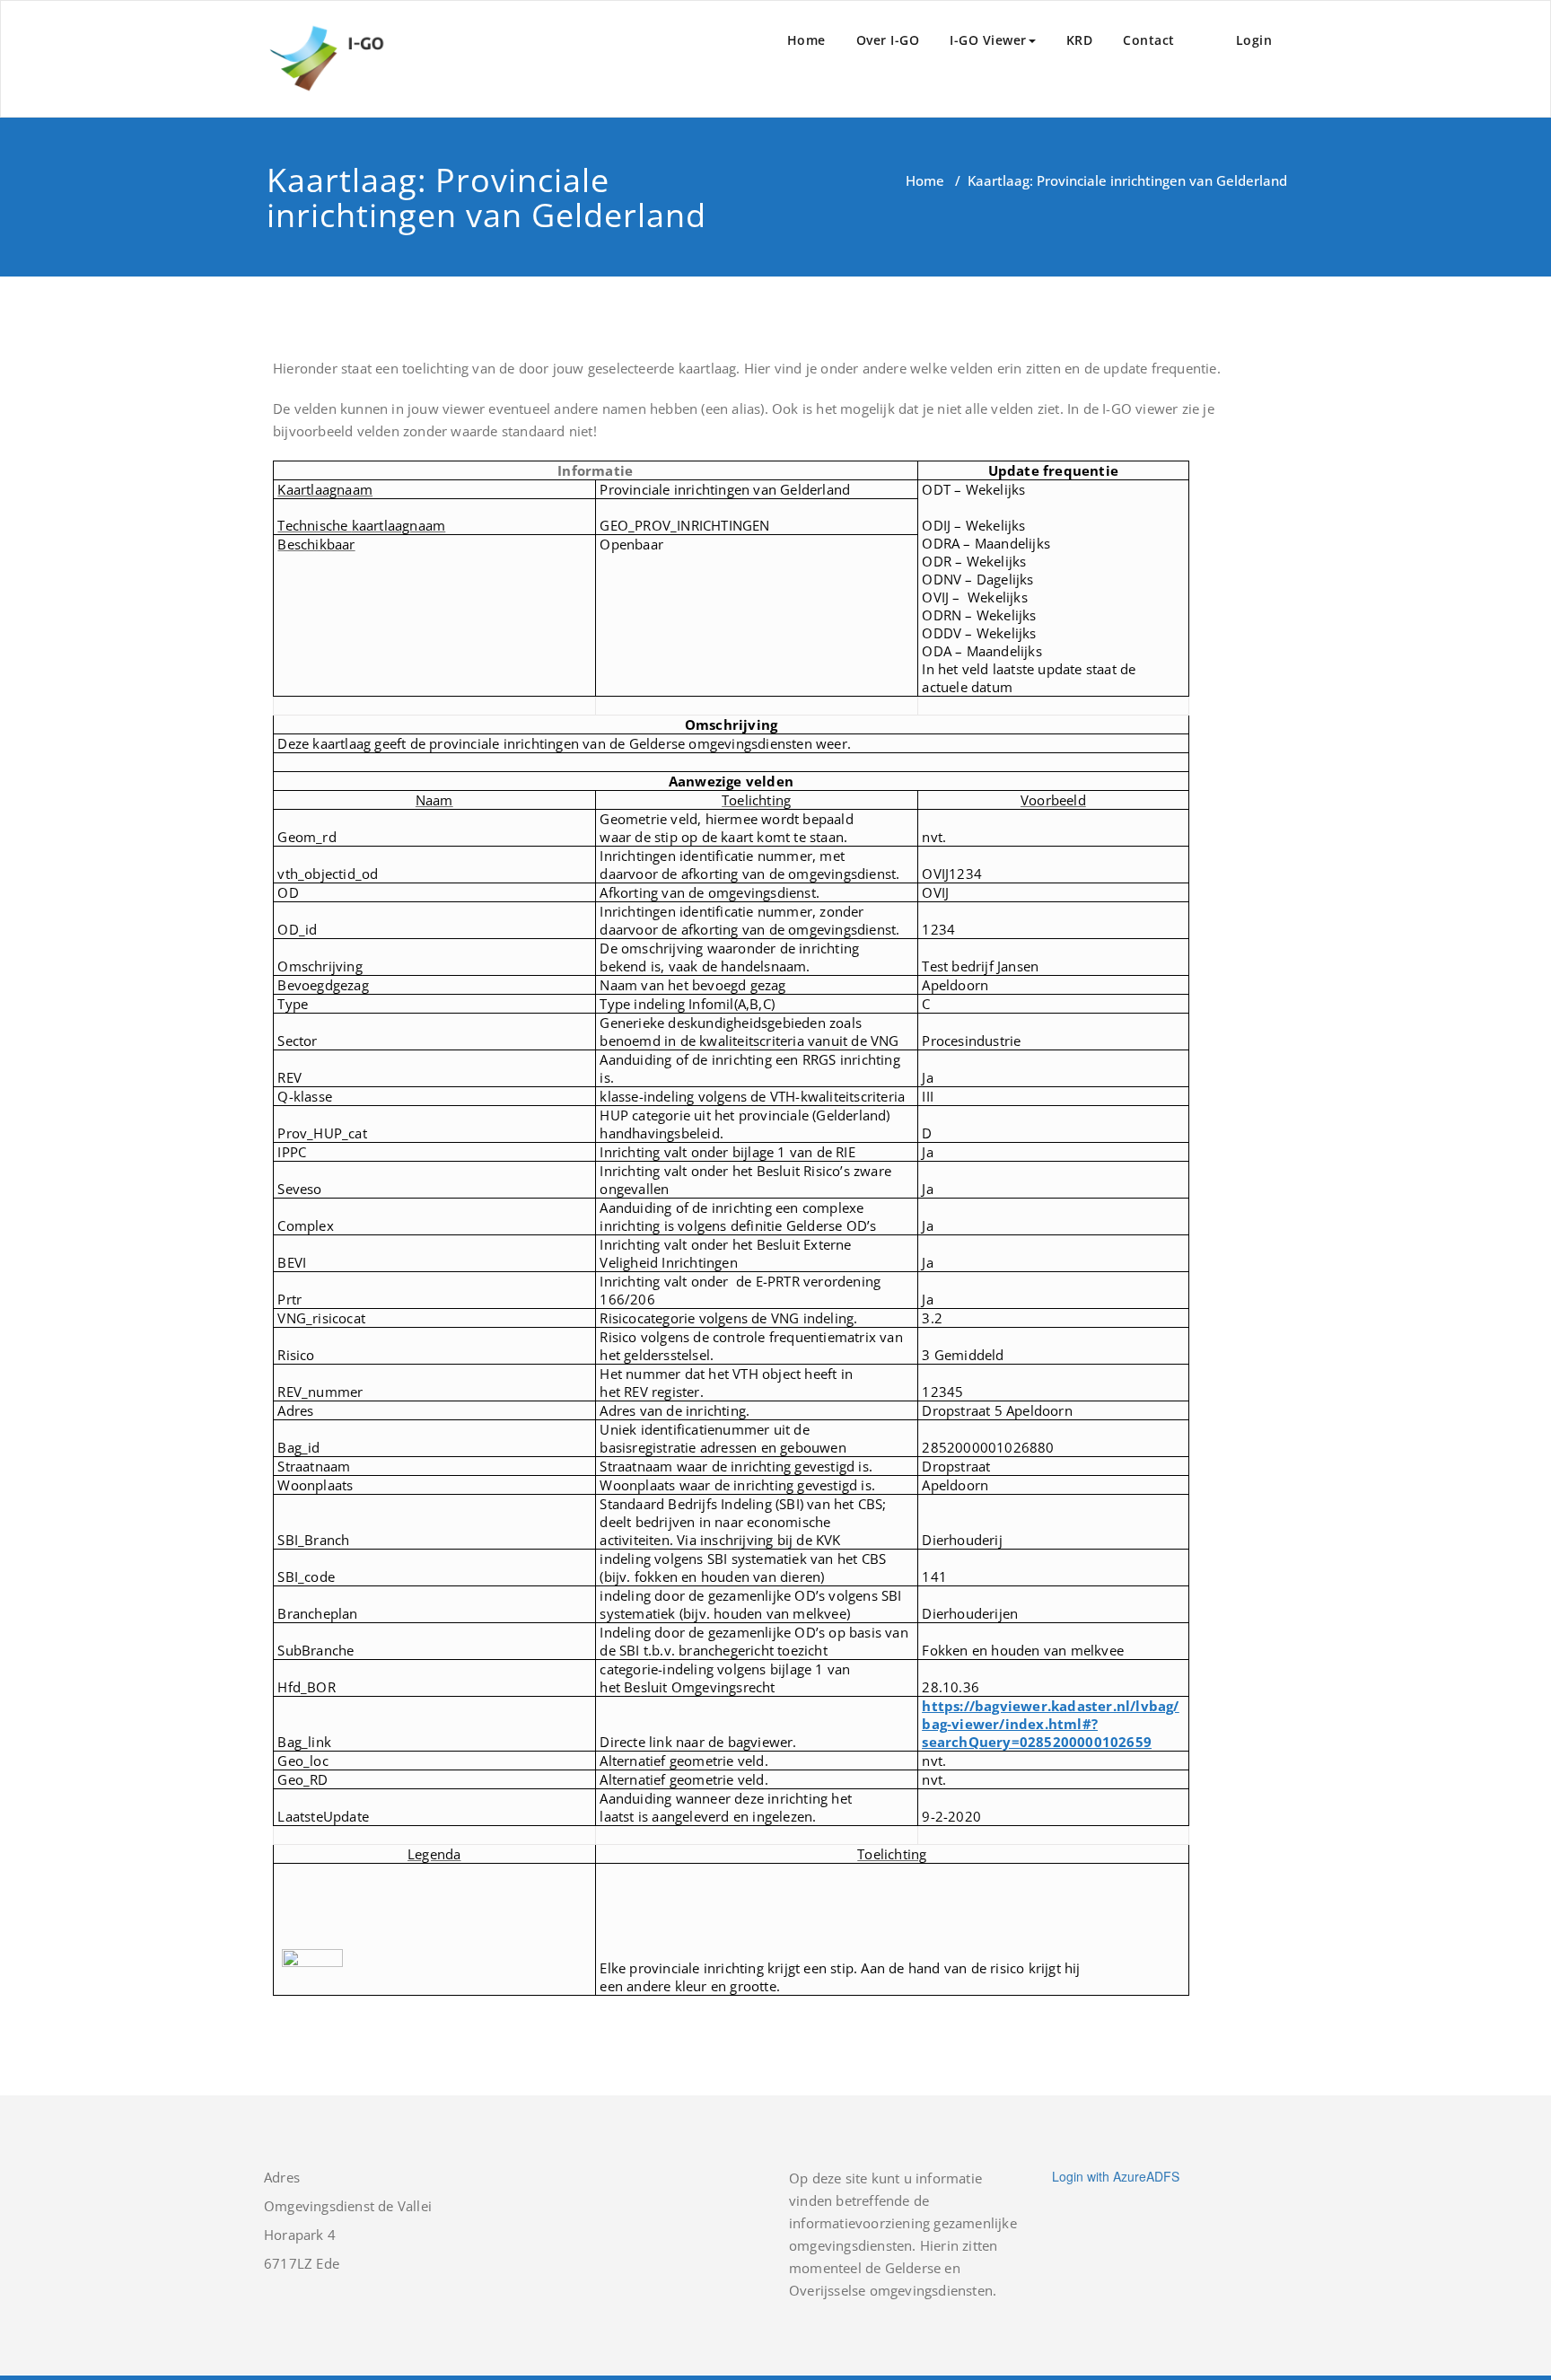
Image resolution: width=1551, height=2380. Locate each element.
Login (1254, 40)
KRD (1080, 40)
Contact (1149, 40)
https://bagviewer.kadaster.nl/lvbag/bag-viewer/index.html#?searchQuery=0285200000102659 (1050, 1724)
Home (806, 40)
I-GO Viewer (988, 40)
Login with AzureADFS (1116, 2176)
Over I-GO (888, 40)
